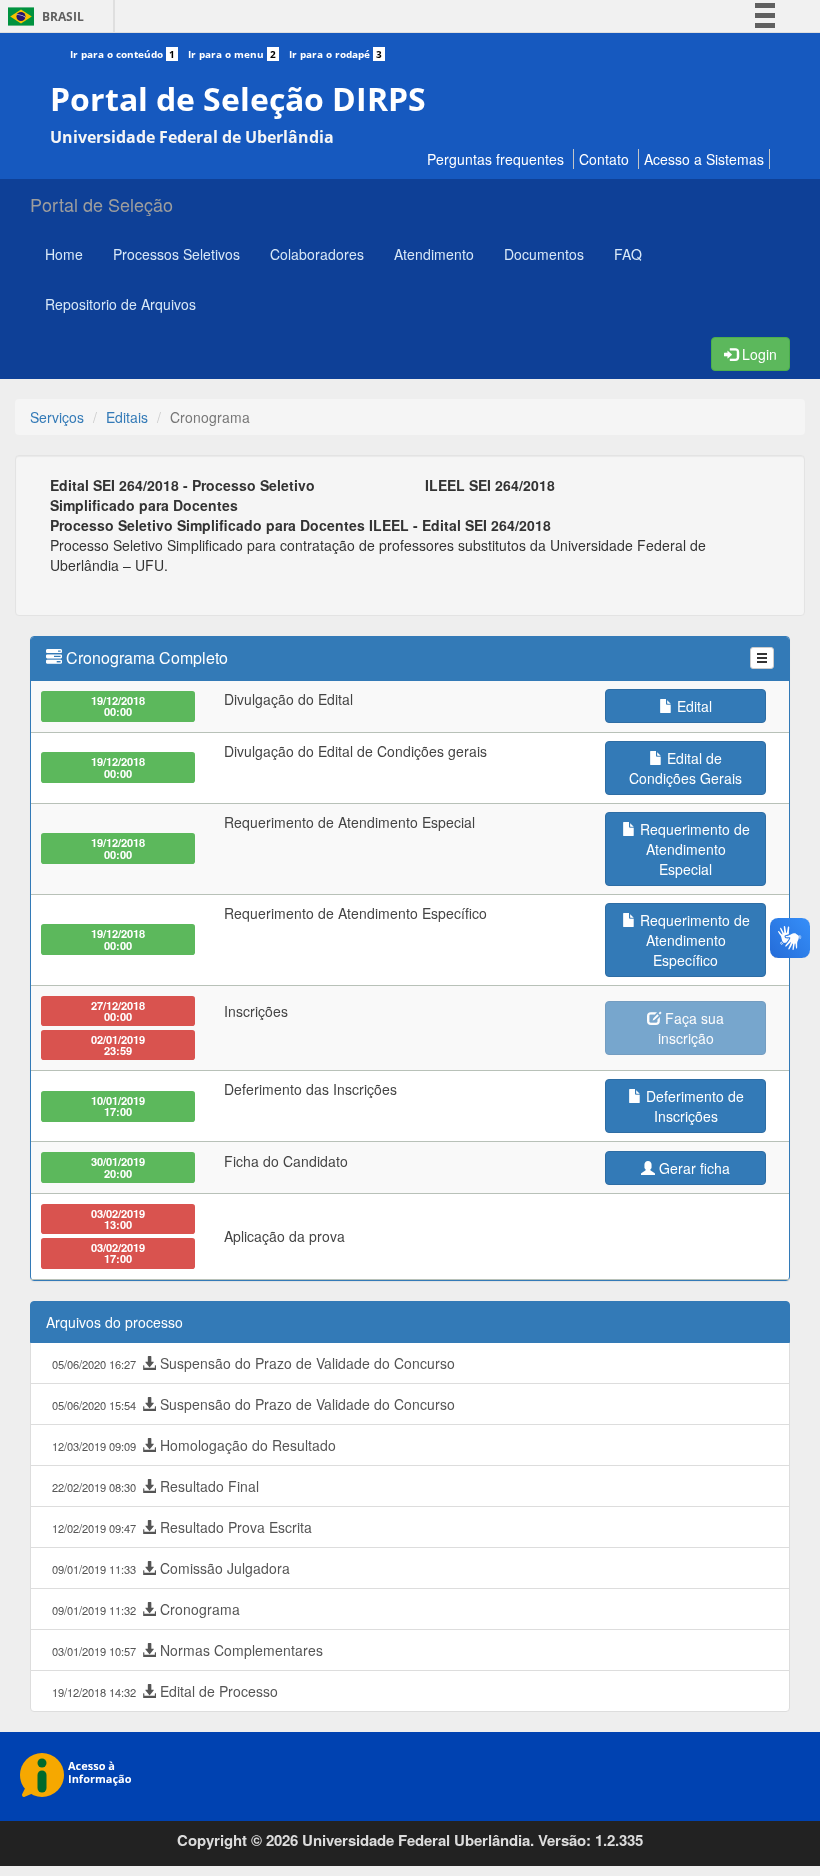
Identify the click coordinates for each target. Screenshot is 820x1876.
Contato (604, 159)
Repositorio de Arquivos (120, 304)
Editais (127, 417)
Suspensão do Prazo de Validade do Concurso (253, 1363)
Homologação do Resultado (194, 1445)
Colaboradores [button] (317, 254)
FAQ (628, 254)
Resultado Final (155, 1486)
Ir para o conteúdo (122, 54)
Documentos (544, 254)
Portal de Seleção (101, 204)
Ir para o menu (232, 54)
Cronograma (146, 1609)
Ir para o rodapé (335, 54)
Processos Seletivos (176, 254)
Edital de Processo (165, 1691)
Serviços (57, 417)
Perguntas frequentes (495, 159)
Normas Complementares (187, 1650)
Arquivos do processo (114, 1322)
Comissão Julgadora (171, 1568)
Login (757, 354)
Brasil (42, 16)
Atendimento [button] (434, 254)
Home (64, 254)
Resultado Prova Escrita (182, 1527)
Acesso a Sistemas (704, 159)
